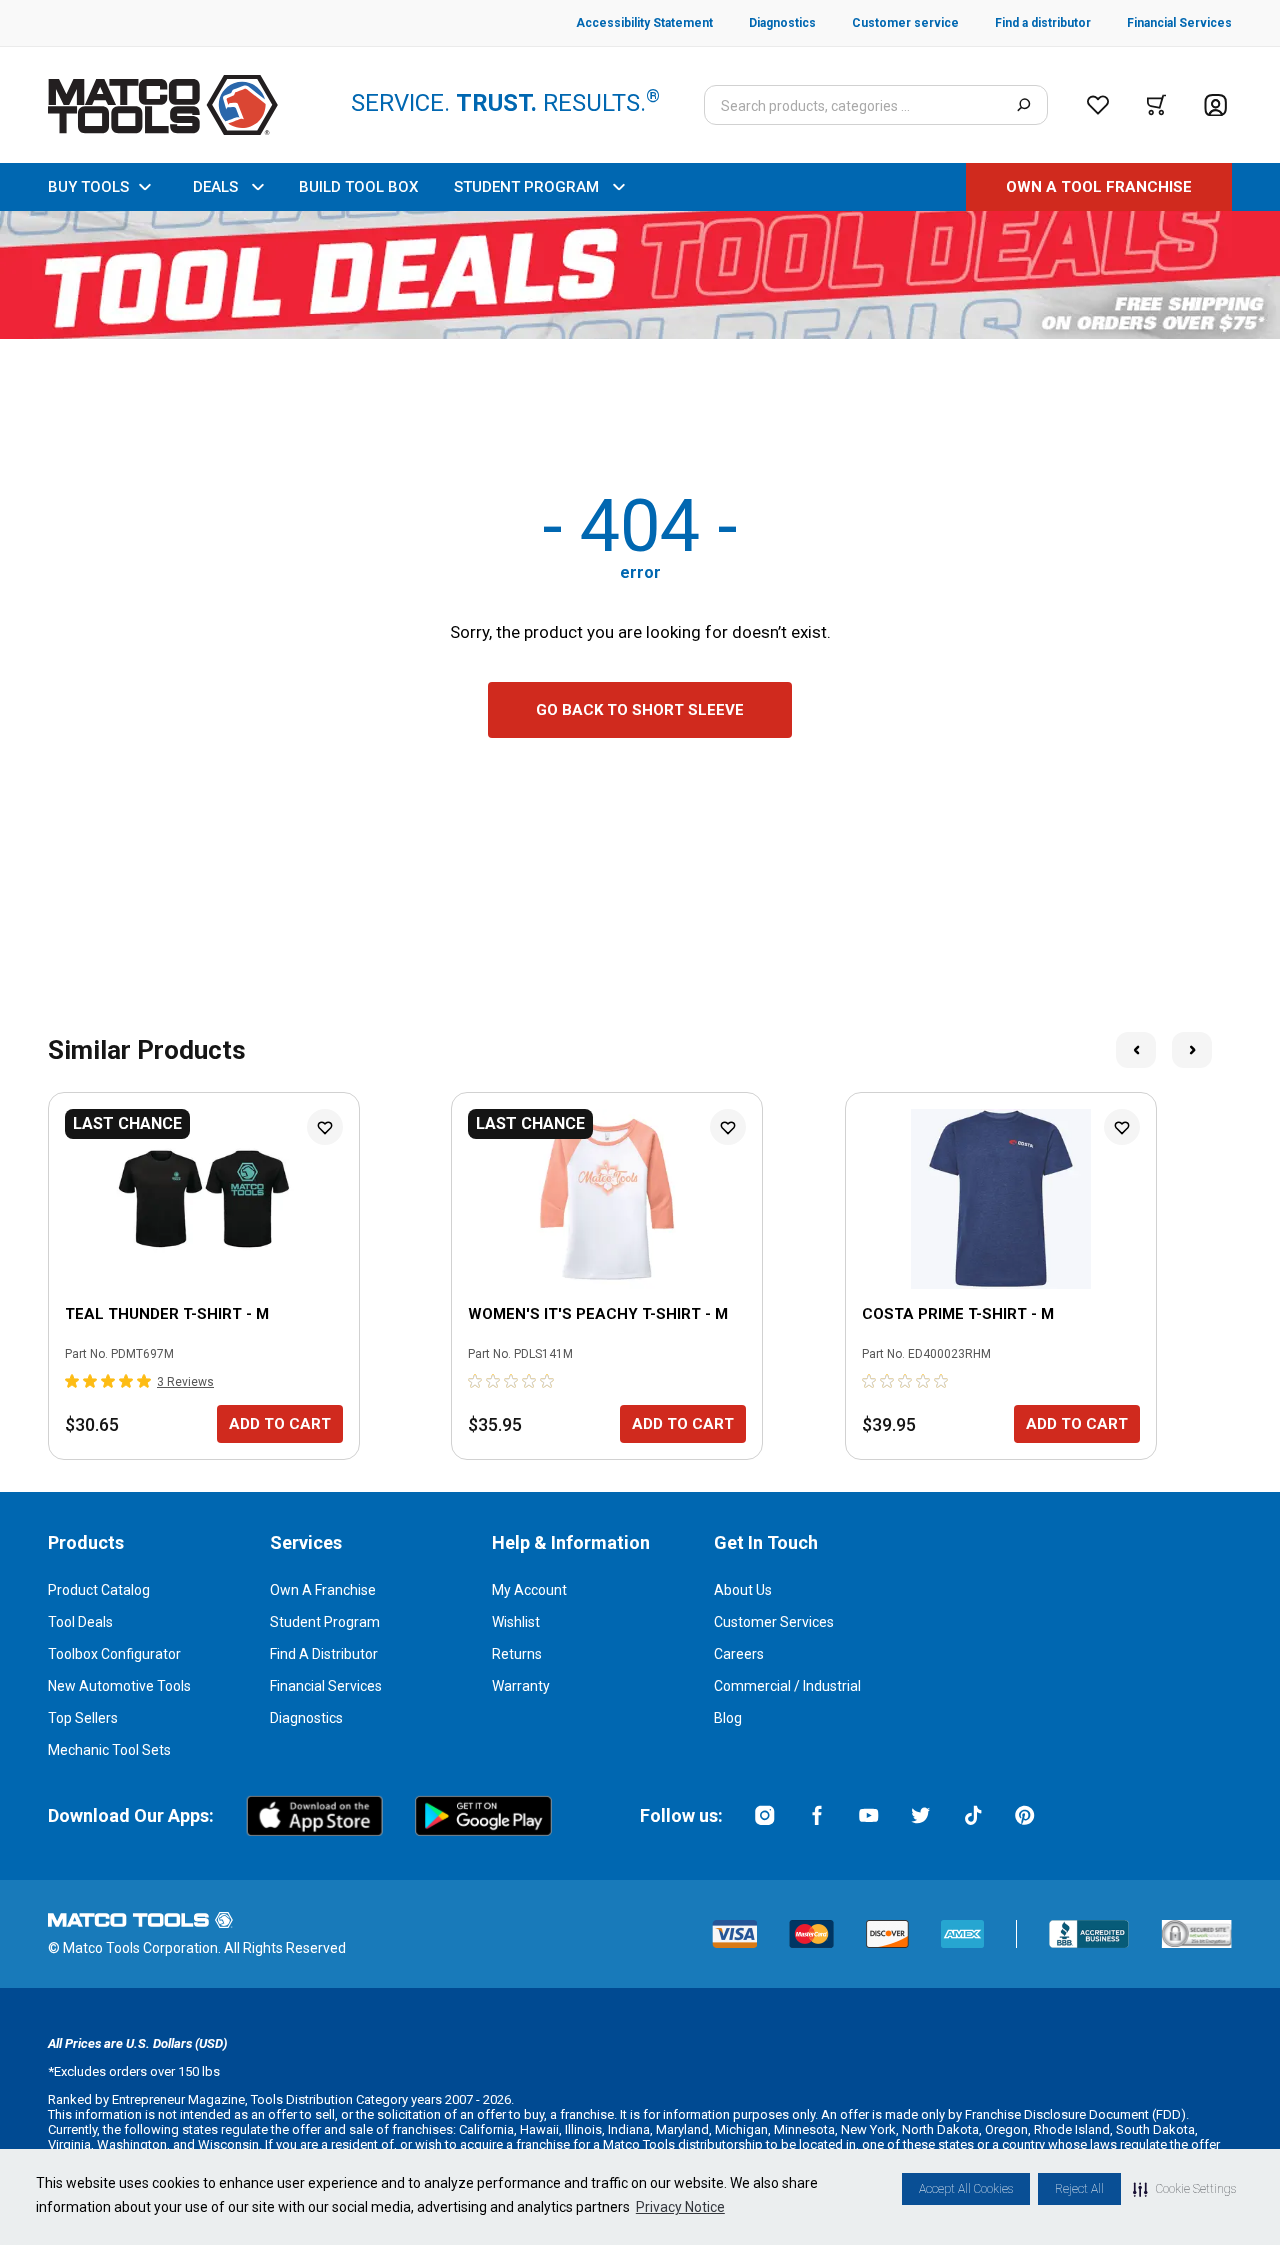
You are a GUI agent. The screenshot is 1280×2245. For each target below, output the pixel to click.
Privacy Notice (680, 2207)
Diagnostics (306, 1718)
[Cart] (1156, 105)
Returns (517, 1654)
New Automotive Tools (119, 1686)
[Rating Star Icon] (73, 1381)
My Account (529, 1590)
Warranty (521, 1686)
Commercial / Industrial (787, 1686)
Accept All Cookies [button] (966, 2189)
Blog (728, 1718)
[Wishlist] (1098, 105)
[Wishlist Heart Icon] (325, 1127)
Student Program (325, 1622)
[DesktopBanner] (640, 275)
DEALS (215, 187)
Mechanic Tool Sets (109, 1750)
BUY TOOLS (88, 187)
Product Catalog (99, 1590)
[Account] (1215, 105)
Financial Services (326, 1686)
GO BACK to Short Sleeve (640, 710)
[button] (1184, 2189)
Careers (739, 1654)
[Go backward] (1136, 1050)
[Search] (1023, 105)
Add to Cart (280, 1424)
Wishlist (516, 1622)
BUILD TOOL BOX (358, 187)
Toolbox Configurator (114, 1654)
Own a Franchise (323, 1590)
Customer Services (774, 1622)
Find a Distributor (324, 1654)
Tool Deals (80, 1622)
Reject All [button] (1079, 2189)
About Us (743, 1590)
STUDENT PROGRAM (526, 187)
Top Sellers (83, 1718)
